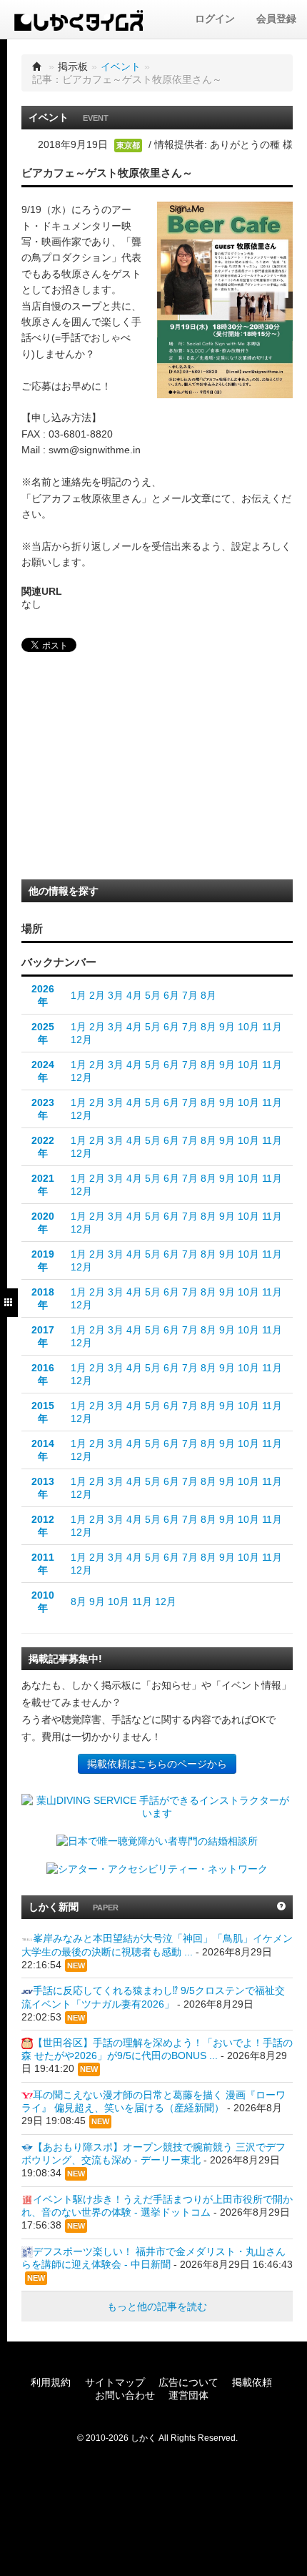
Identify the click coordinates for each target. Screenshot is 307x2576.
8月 (208, 995)
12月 (81, 1040)
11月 (272, 1027)
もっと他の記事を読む (157, 2306)
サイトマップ (115, 2382)
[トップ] (37, 66)
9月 (227, 1027)
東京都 (128, 145)
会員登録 (276, 19)
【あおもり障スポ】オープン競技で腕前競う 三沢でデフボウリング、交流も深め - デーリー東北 (153, 2153)
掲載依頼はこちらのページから (157, 1764)
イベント (121, 66)
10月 (248, 1027)
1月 (79, 995)
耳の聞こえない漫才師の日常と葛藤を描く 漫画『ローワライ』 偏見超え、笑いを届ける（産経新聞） (153, 2101)
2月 (97, 995)
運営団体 (188, 2395)
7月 (190, 995)
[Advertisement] (121, 770)
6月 (171, 995)
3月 (116, 995)
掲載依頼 (252, 2382)
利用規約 (51, 2382)
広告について (188, 2382)
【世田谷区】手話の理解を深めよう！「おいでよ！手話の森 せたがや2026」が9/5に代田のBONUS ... (157, 2049)
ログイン (215, 19)
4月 (134, 995)
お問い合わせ (125, 2395)
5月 (153, 995)
